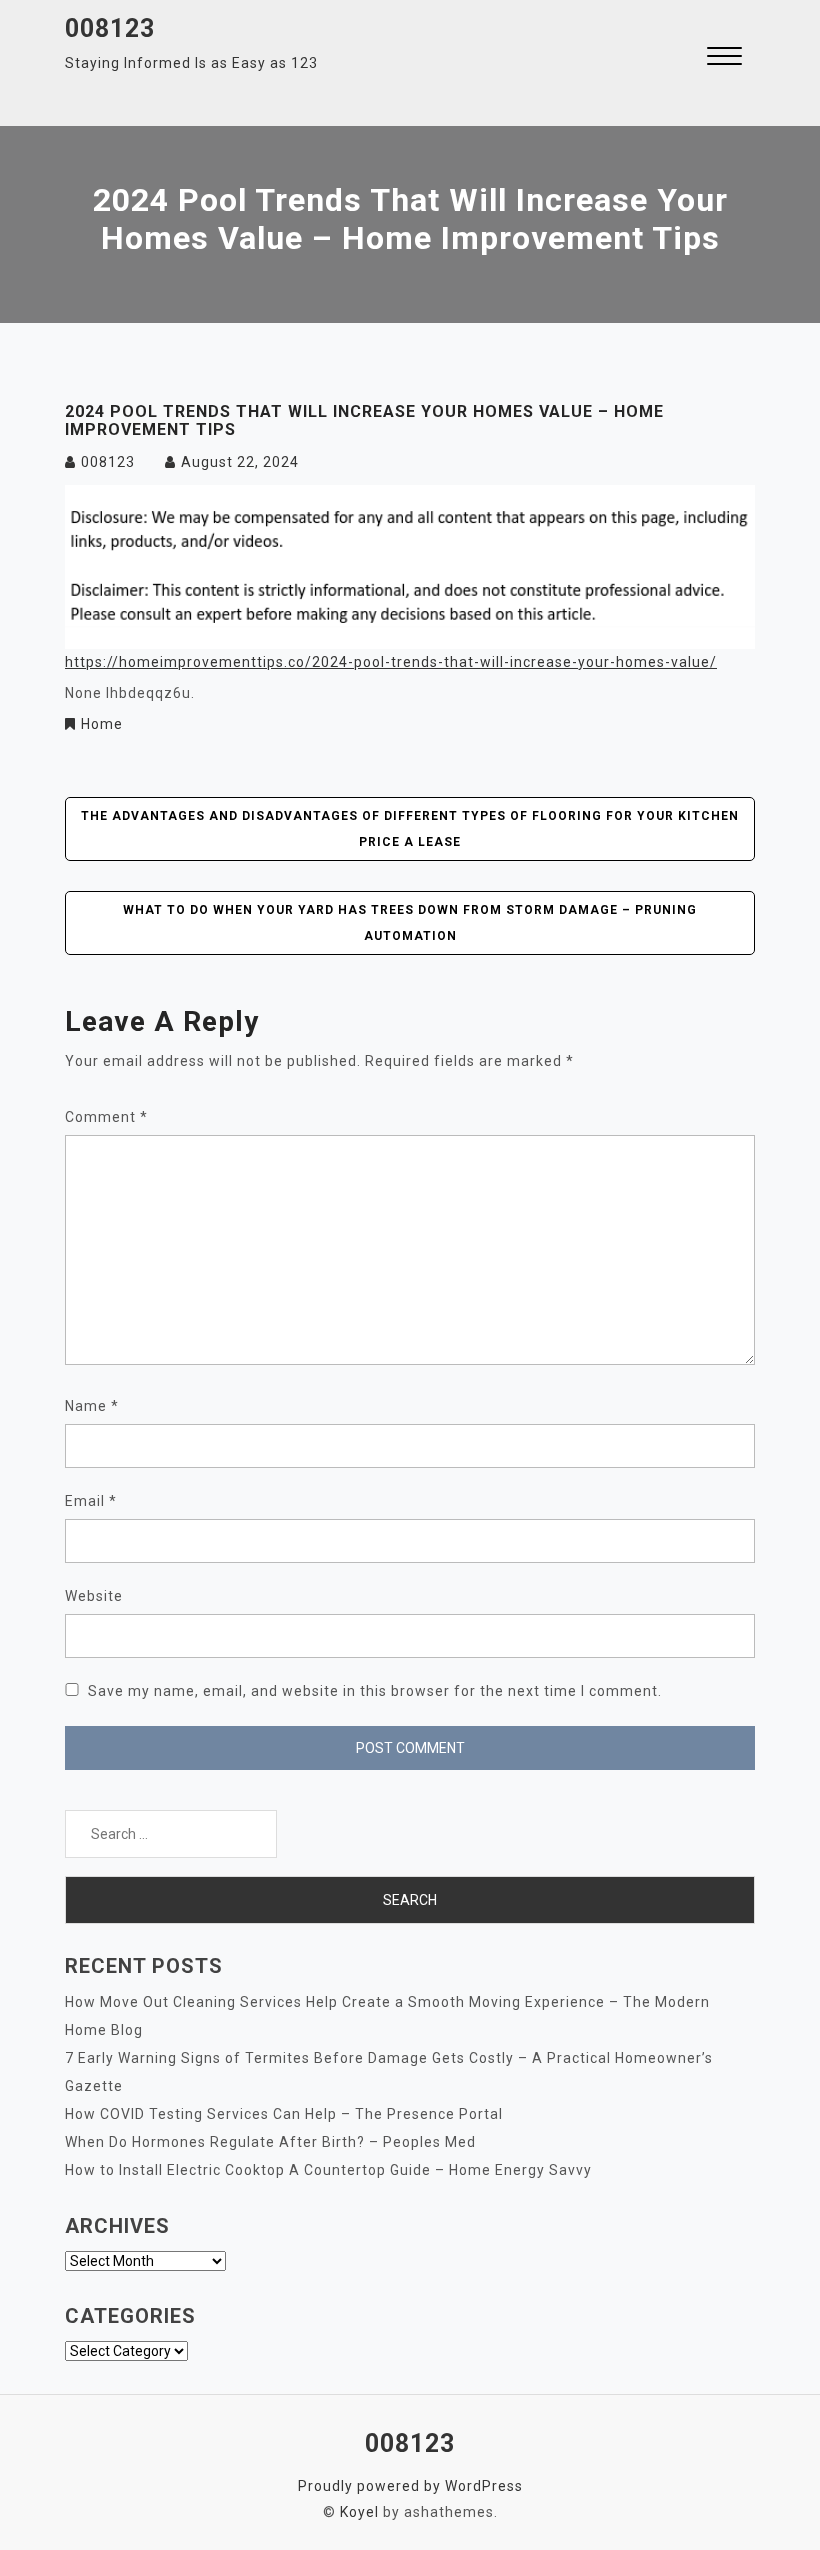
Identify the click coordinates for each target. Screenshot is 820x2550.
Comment (106, 1117)
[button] (724, 58)
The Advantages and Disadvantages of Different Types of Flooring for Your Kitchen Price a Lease (410, 829)
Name (92, 1406)
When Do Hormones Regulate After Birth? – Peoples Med (270, 2142)
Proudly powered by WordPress (410, 2486)
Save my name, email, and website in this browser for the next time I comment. (375, 1691)
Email (91, 1501)
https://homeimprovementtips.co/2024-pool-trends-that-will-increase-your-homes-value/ (391, 662)
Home (102, 724)
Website (94, 1596)
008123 (110, 28)
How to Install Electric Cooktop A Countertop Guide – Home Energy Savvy (328, 2170)
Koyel (359, 2512)
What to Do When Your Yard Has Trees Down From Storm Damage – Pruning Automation (410, 923)
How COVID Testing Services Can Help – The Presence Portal (284, 2114)
